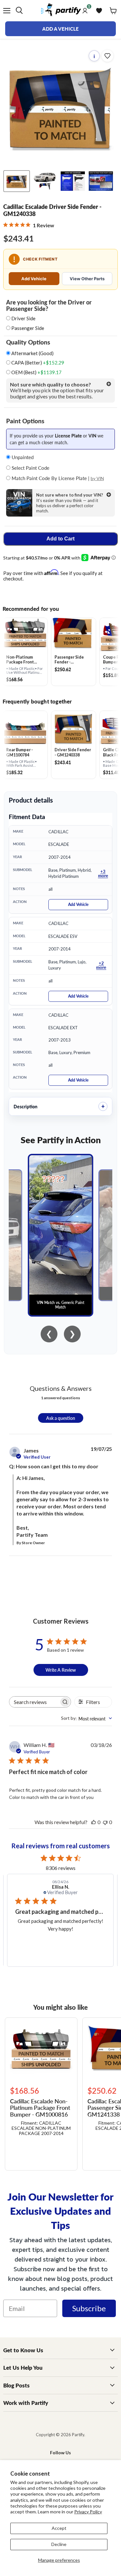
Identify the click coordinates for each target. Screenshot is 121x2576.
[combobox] (86, 1719)
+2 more (101, 965)
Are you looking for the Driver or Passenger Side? (49, 305)
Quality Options (28, 342)
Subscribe (89, 2308)
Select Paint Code (30, 468)
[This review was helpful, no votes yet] (94, 1822)
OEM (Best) (36, 372)
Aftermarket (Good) (32, 353)
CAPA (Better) (37, 363)
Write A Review (61, 1670)
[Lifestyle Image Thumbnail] (45, 181)
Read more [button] (67, 1944)
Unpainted (22, 457)
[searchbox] (34, 1702)
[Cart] (113, 11)
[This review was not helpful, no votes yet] (105, 1822)
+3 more (103, 873)
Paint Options (25, 421)
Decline (59, 2544)
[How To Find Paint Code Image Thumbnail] (101, 181)
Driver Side (23, 318)
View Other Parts (87, 279)
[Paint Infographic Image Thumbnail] (73, 181)
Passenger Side (28, 328)
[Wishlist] (99, 11)
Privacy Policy (88, 2512)
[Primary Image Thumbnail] (17, 181)
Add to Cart (60, 539)
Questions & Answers (61, 1388)
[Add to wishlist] (107, 56)
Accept (59, 2528)
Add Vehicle (34, 279)
